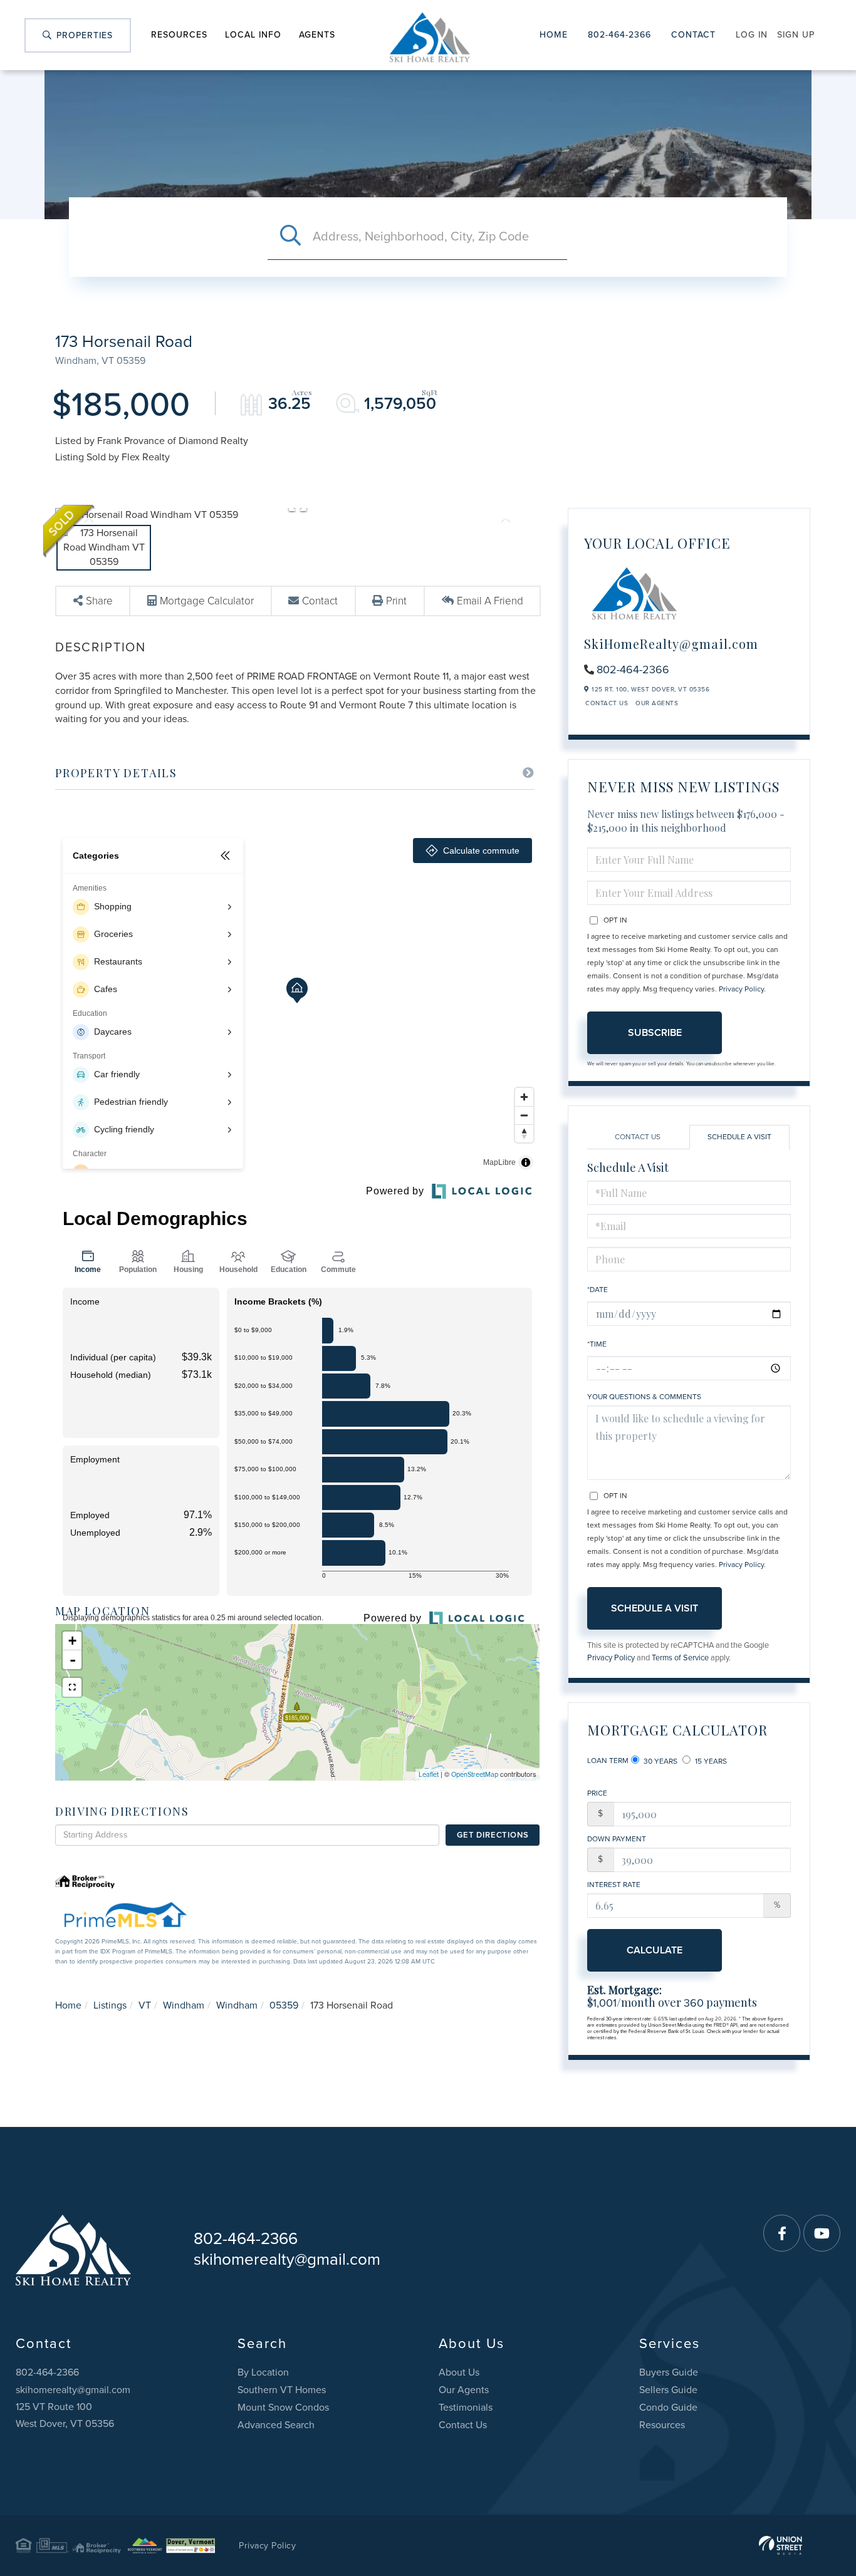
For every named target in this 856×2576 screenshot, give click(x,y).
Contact (693, 35)
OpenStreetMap (475, 1775)
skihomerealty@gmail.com (287, 2259)
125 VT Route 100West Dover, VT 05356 (65, 2415)
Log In (752, 35)
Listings (110, 2005)
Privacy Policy (741, 989)
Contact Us (607, 703)
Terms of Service (680, 1658)
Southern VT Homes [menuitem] (282, 2390)
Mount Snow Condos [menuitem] (283, 2408)
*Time (597, 1344)
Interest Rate (614, 1885)
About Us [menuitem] (459, 2372)
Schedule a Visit (739, 1137)
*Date (598, 1290)
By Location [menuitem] (263, 2372)
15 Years (710, 1761)
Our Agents (657, 703)
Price (597, 1793)
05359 (284, 2005)
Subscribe (655, 1033)
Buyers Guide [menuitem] (669, 2372)
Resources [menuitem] (179, 35)
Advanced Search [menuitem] (276, 2425)
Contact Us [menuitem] (463, 2425)
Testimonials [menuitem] (466, 2408)
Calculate (655, 1950)
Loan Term (608, 1761)
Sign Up (796, 35)
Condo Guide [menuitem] (668, 2408)
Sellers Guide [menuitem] (668, 2390)
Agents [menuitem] (317, 35)
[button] (290, 237)
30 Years (660, 1761)
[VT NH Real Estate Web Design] (780, 2545)
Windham (184, 2005)
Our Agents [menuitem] (464, 2390)
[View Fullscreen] (72, 1687)
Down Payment (617, 1839)
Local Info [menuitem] (253, 35)
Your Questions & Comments (644, 1397)
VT (145, 2005)
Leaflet (429, 1775)
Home (554, 35)
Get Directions (493, 1835)
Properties (83, 35)
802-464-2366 (619, 35)
